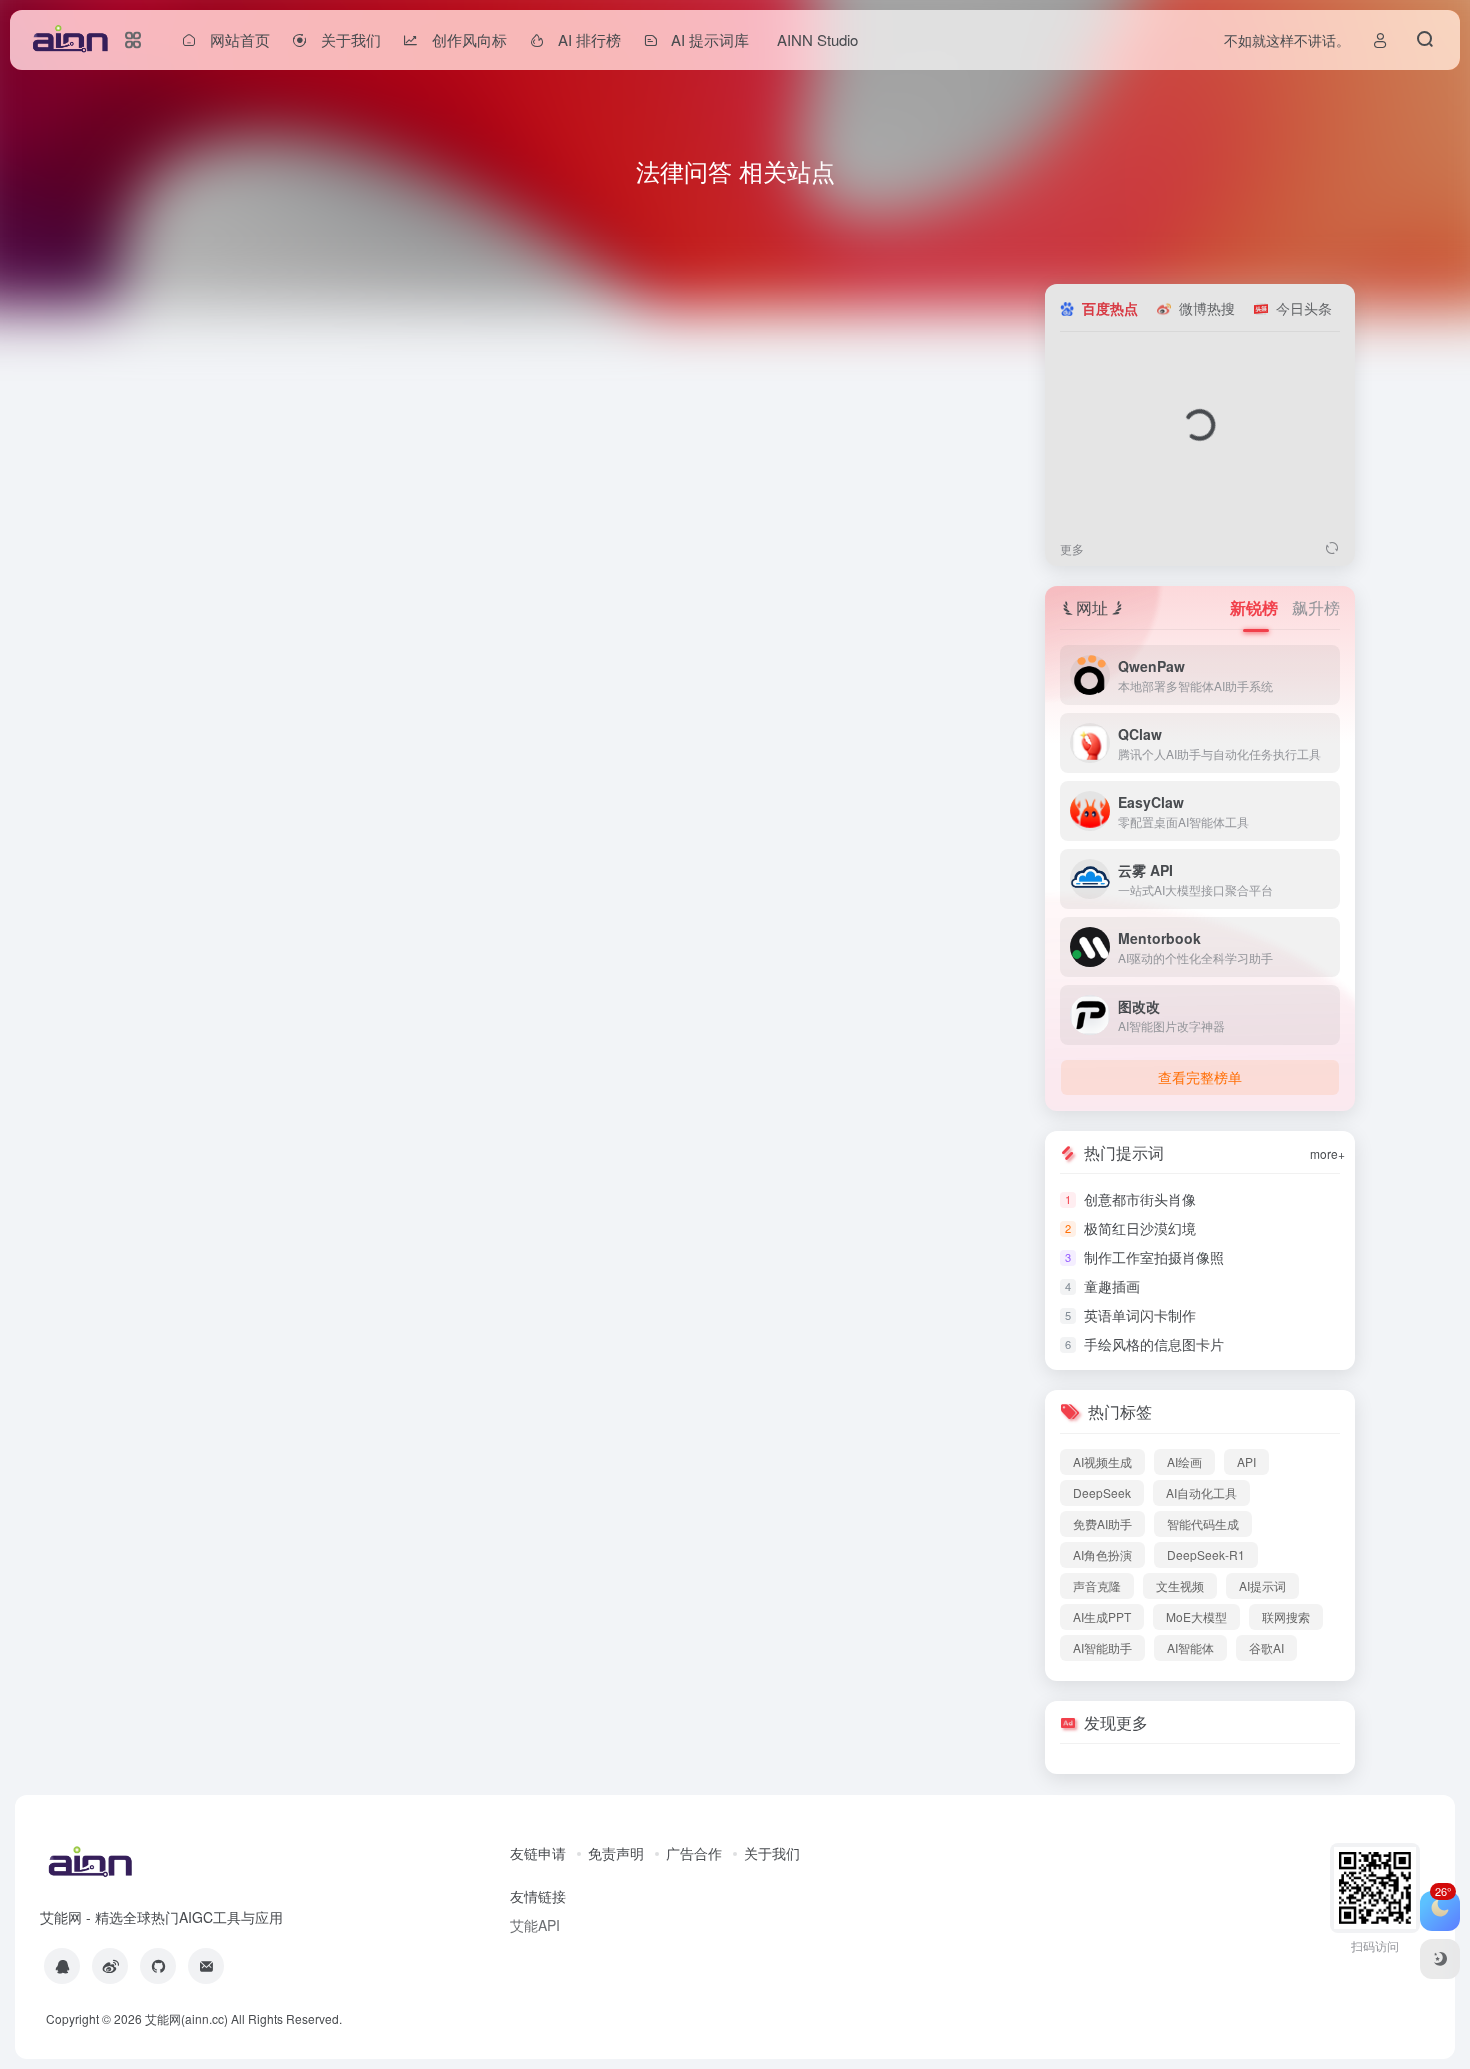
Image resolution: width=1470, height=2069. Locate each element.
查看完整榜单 (1200, 1077)
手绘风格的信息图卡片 (1154, 1344)
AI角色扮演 (1102, 1554)
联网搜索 (1286, 1616)
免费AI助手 (1102, 1523)
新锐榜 (1256, 607)
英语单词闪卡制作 (1140, 1315)
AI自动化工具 (1201, 1492)
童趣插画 (1112, 1286)
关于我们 (772, 1853)
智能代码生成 (1203, 1523)
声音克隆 (1097, 1585)
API (1246, 1461)
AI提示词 (1262, 1585)
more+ (1327, 1153)
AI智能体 (1190, 1647)
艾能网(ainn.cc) (186, 2018)
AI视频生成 (1102, 1461)
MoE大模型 (1196, 1616)
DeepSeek (1102, 1492)
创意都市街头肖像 (1140, 1199)
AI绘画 (1184, 1461)
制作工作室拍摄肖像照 (1154, 1257)
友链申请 (538, 1853)
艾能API (535, 1925)
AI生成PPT (1102, 1616)
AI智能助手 (1102, 1647)
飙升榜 (1316, 607)
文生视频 (1180, 1585)
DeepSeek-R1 (1206, 1554)
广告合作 (694, 1853)
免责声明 (616, 1853)
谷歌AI (1266, 1647)
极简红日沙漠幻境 (1140, 1228)
